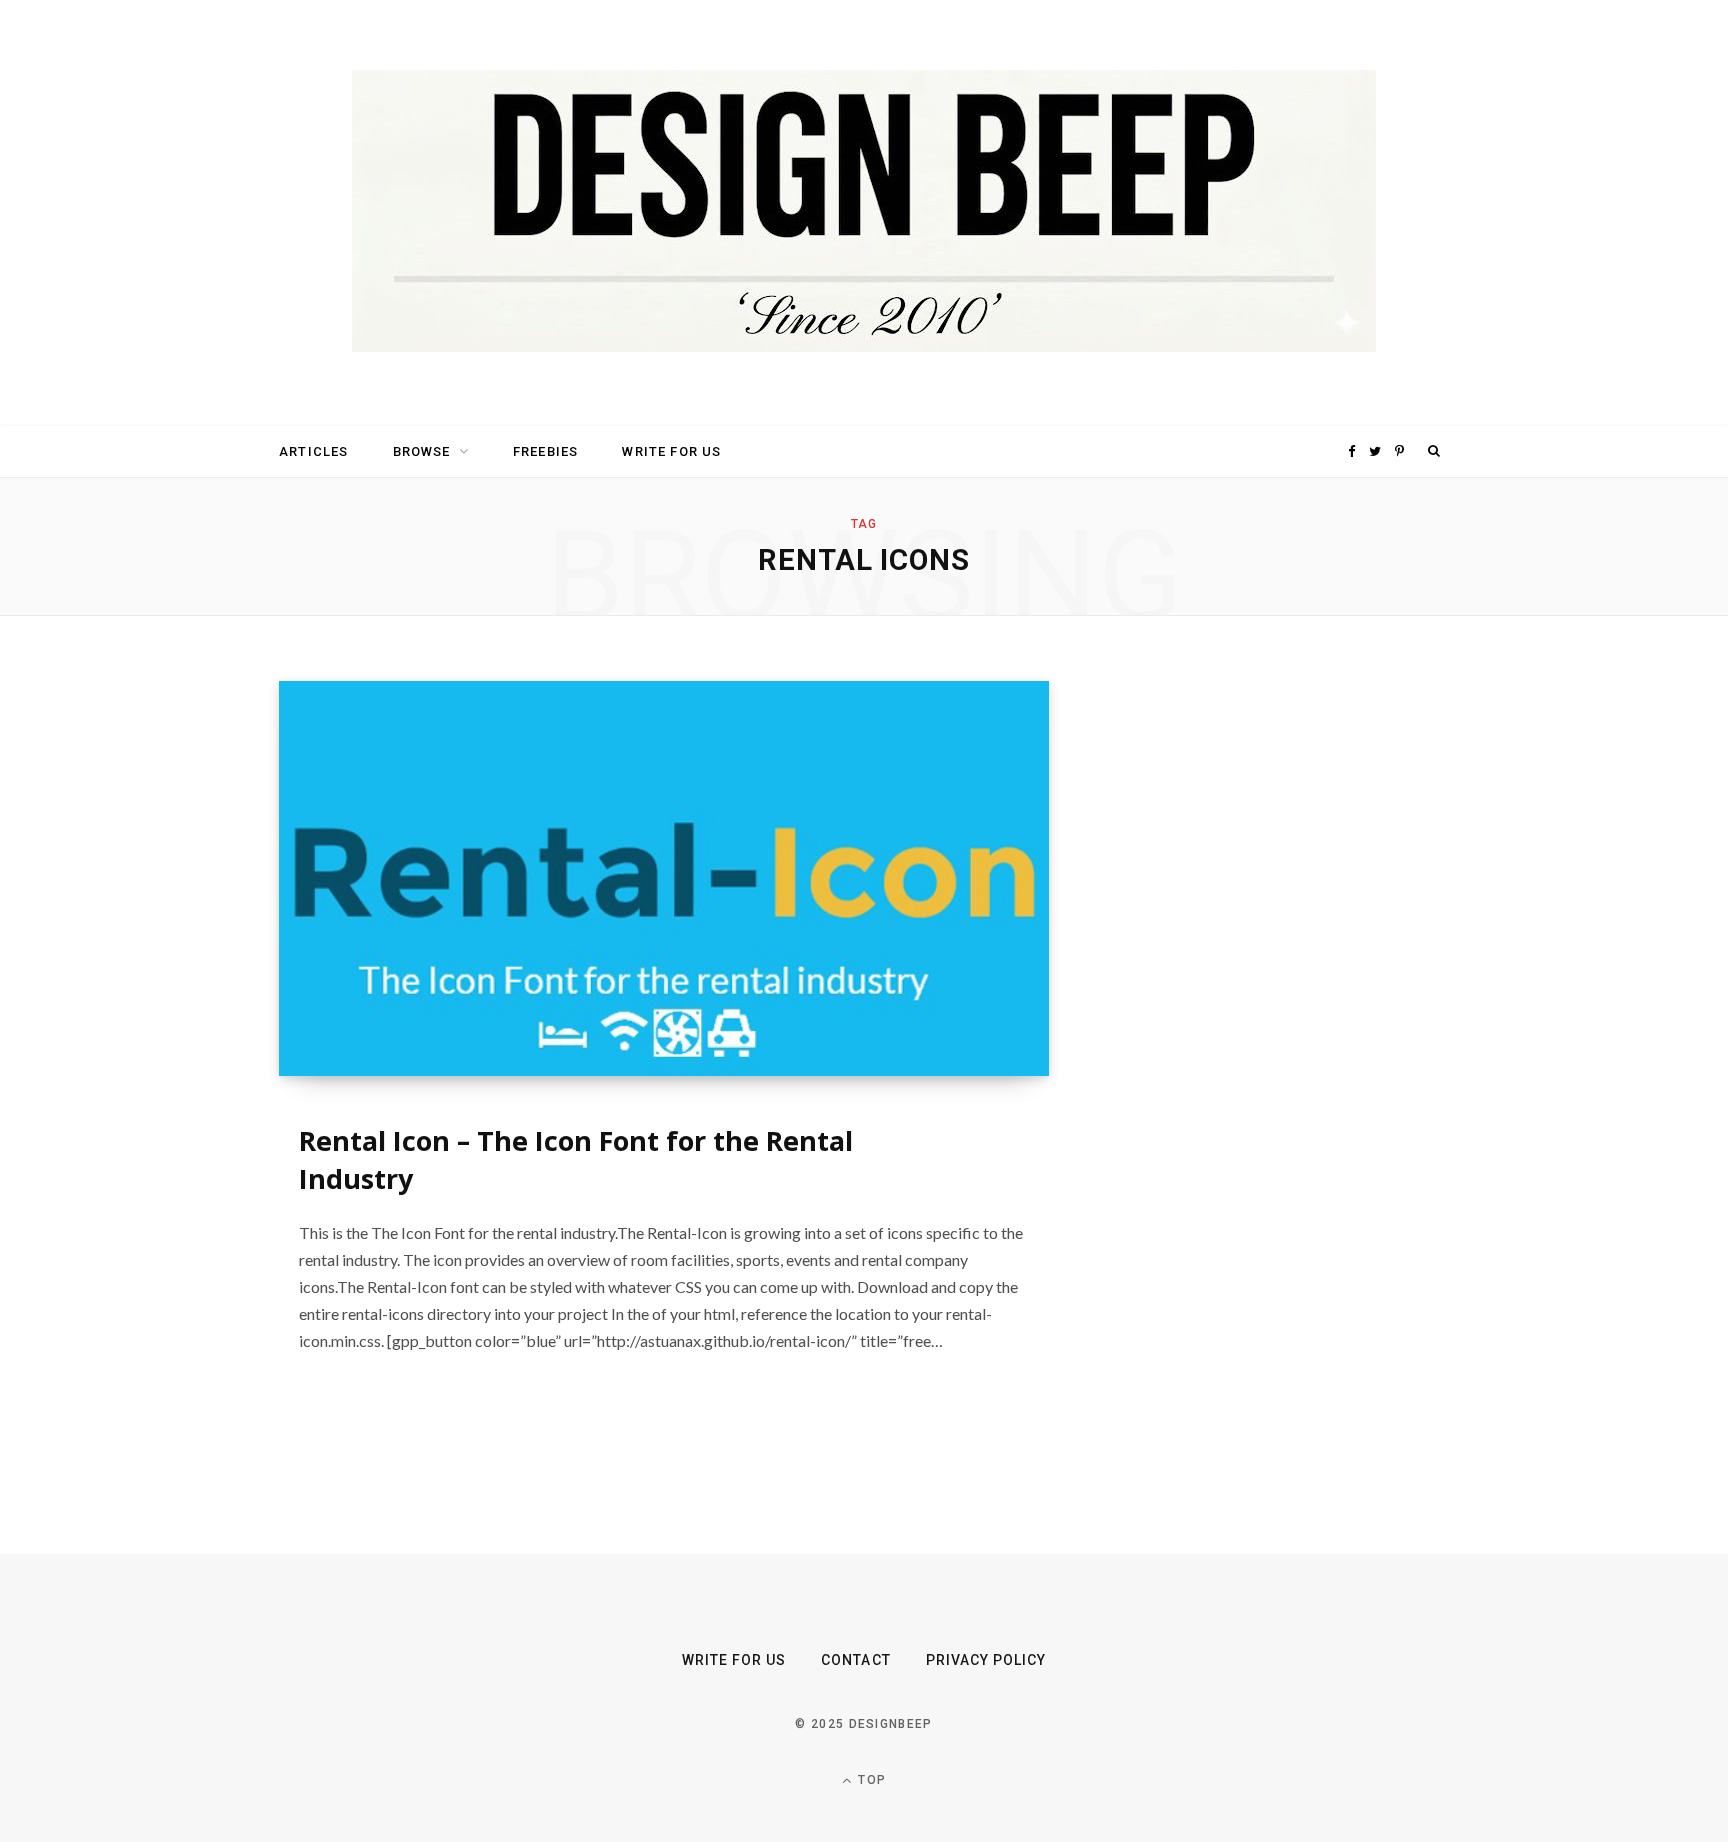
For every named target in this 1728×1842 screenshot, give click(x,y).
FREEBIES (545, 451)
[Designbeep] (864, 213)
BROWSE (422, 451)
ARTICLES (313, 451)
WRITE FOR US (671, 451)
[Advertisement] (1259, 981)
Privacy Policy (986, 1660)
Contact (855, 1660)
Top (870, 1780)
